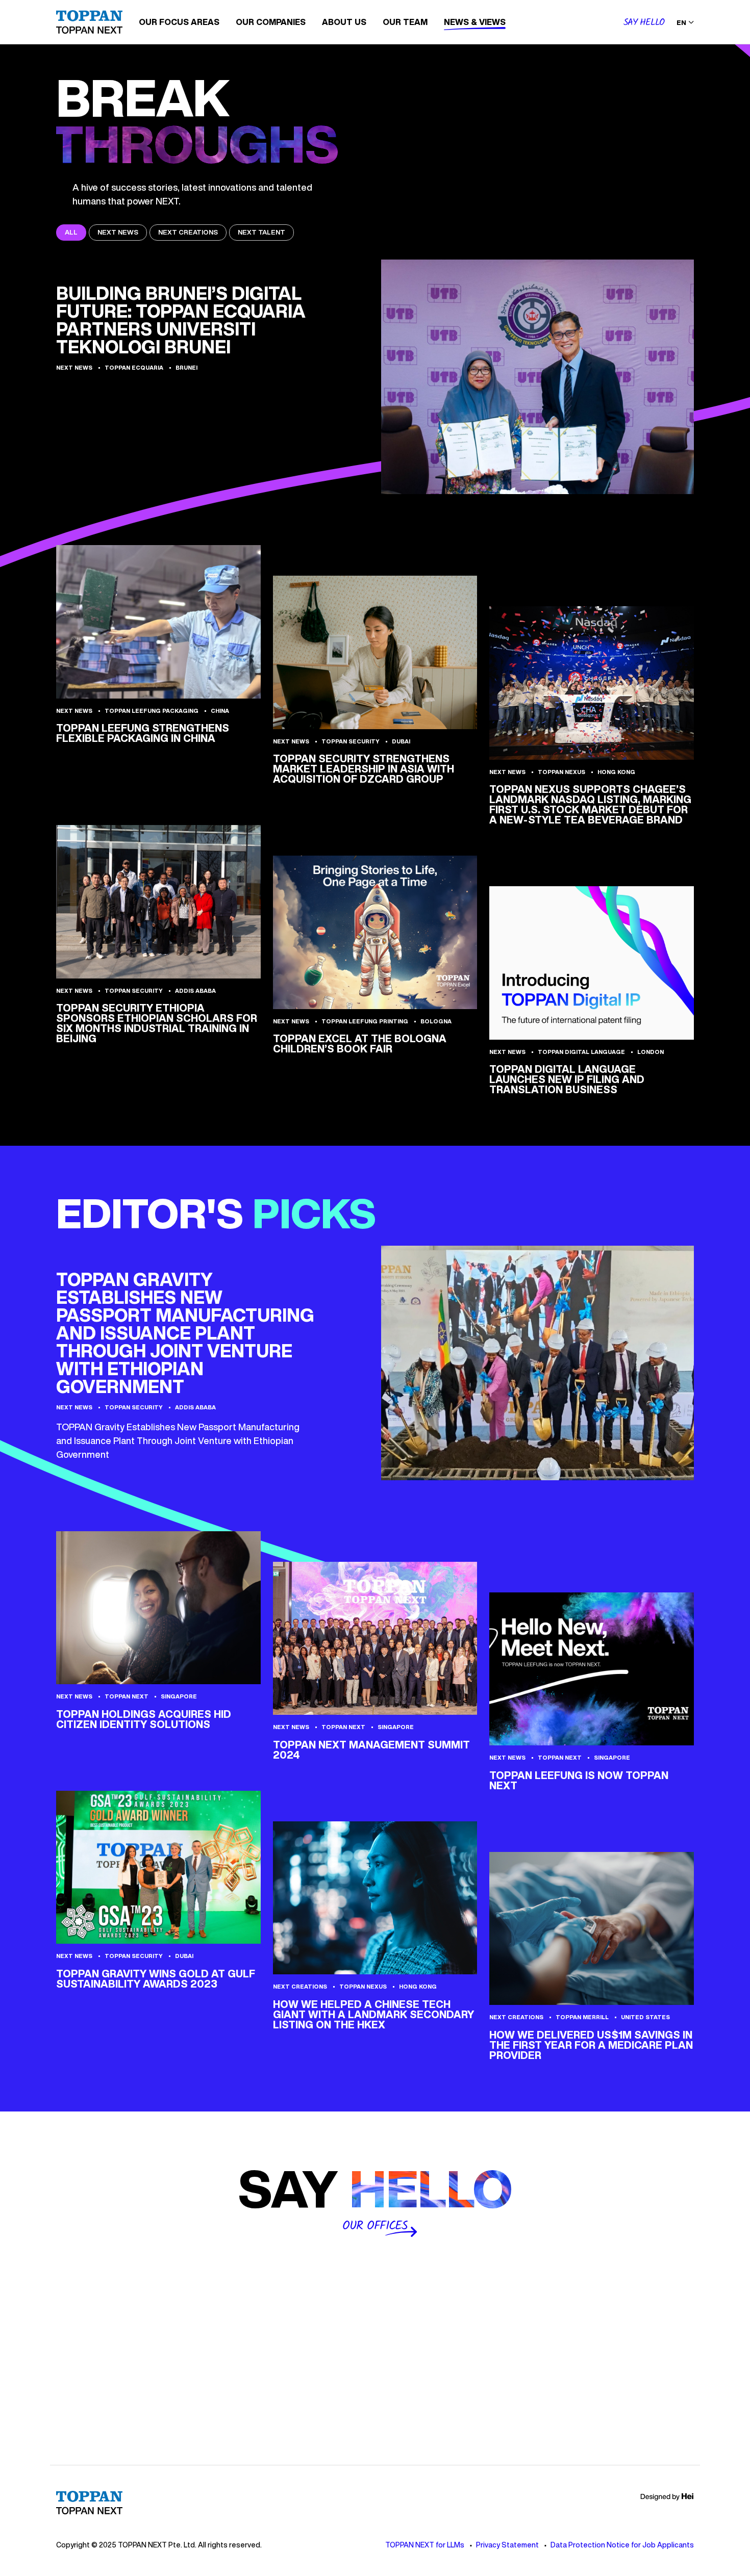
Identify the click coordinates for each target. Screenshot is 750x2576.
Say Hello (644, 23)
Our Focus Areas (179, 22)
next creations (188, 232)
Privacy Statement (507, 2545)
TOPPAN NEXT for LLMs (425, 2545)
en (681, 23)
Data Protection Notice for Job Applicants (622, 2545)
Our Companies (271, 22)
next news (118, 232)
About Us (344, 22)
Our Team (405, 22)
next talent (261, 232)
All (71, 232)
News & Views (475, 22)
